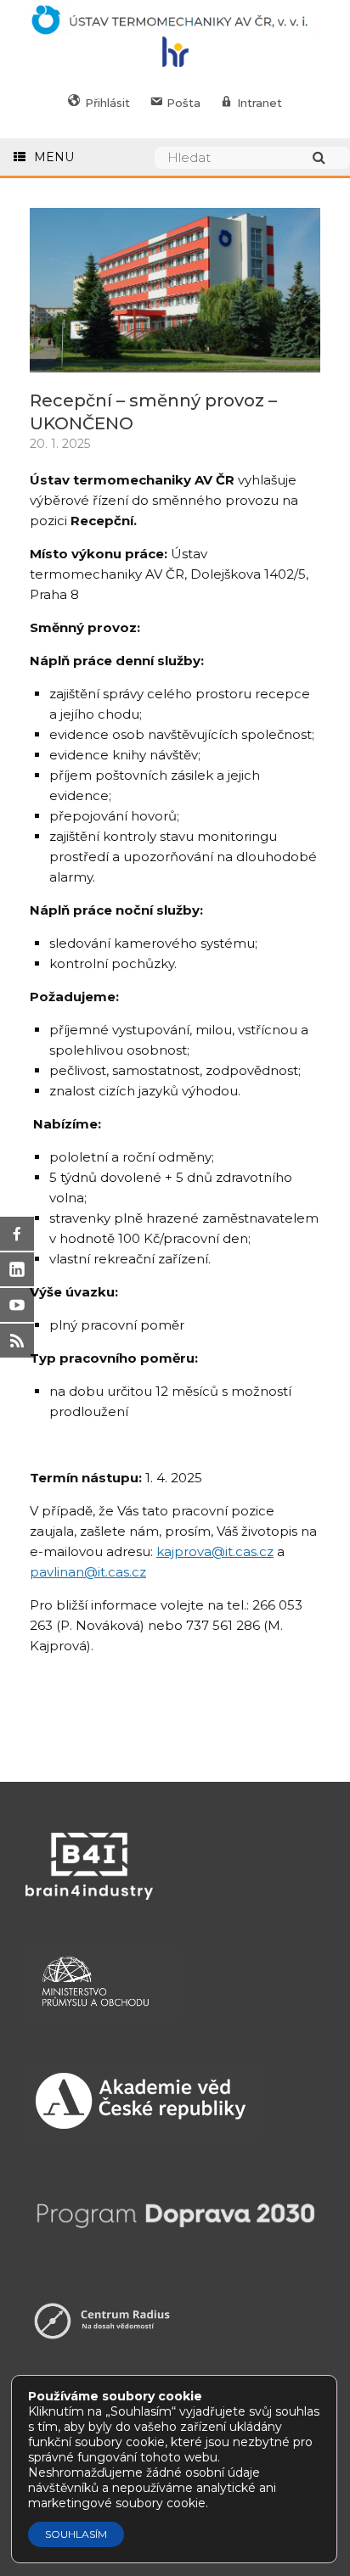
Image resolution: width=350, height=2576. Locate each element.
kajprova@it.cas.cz (215, 1551)
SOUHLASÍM (76, 2534)
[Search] (327, 157)
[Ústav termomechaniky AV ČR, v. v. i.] (175, 20)
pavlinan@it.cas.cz (88, 1572)
